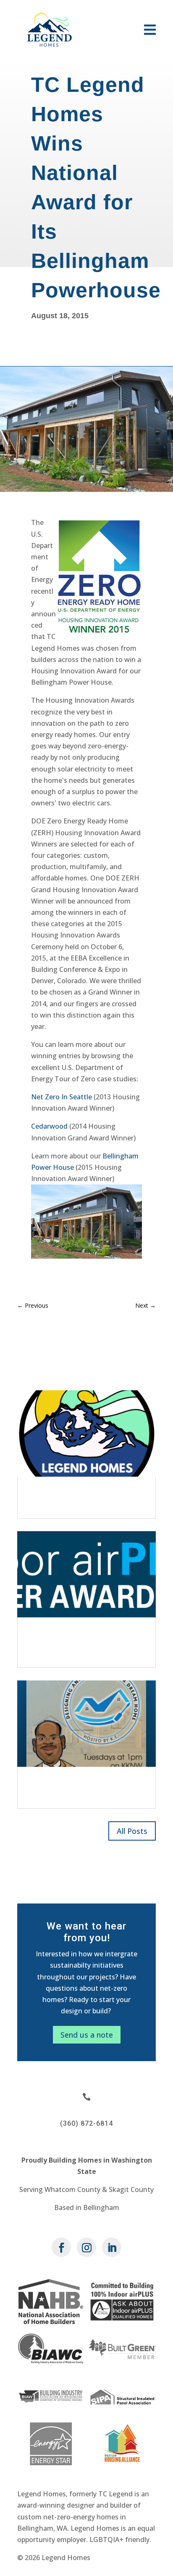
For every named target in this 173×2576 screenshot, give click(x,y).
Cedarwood (49, 1126)
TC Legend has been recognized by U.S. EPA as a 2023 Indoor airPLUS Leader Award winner (82, 1642)
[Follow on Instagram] (86, 2247)
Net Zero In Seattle (62, 1097)
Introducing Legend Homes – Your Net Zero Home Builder (85, 1497)
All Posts (132, 1831)
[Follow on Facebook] (61, 2247)
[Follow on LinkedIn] (112, 2247)
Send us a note (87, 2035)
